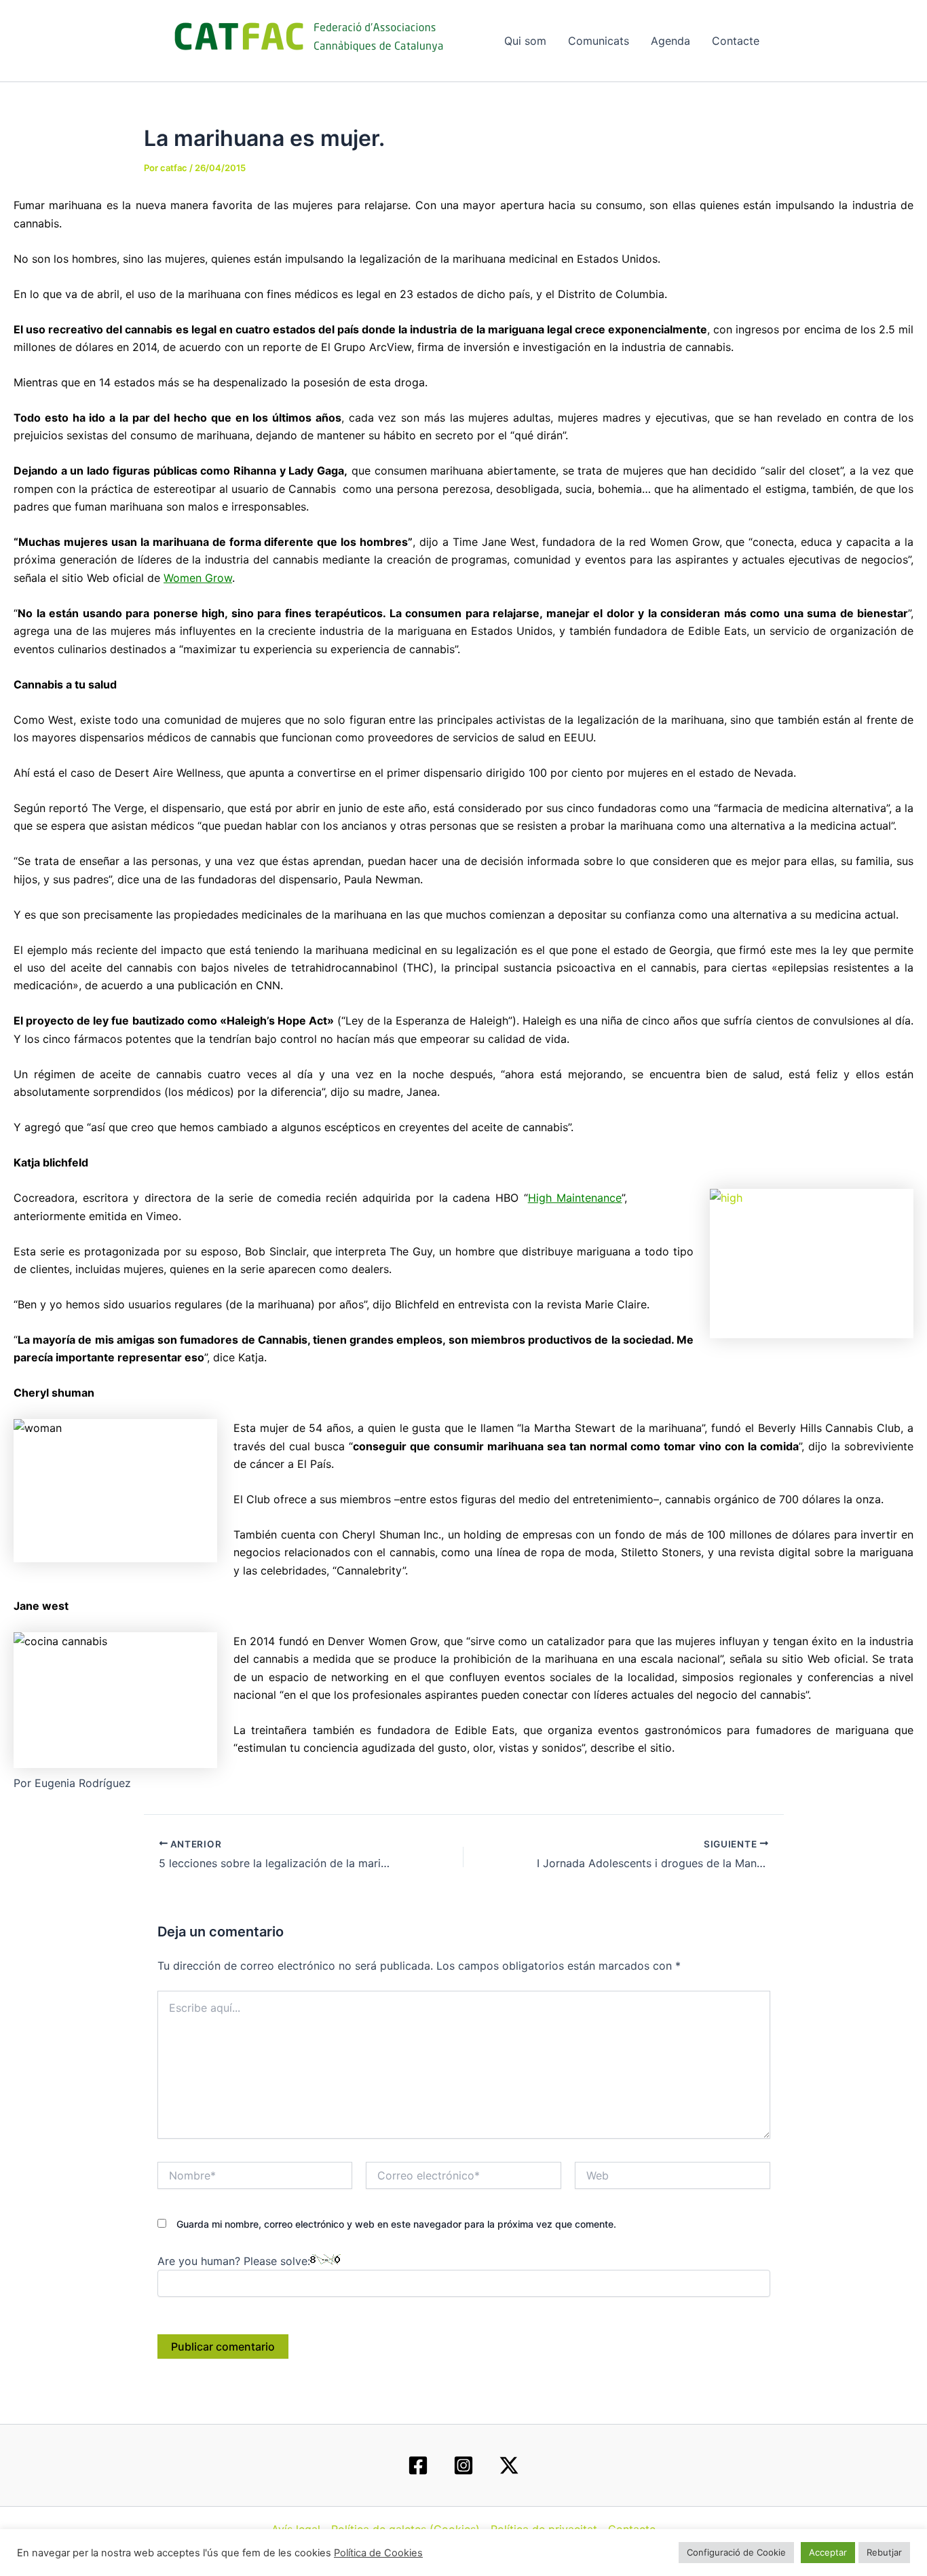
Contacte (736, 41)
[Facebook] (418, 2465)
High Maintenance (575, 1198)
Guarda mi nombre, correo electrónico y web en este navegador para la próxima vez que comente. (396, 2224)
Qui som (525, 41)
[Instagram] (463, 2465)
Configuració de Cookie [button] (736, 2552)
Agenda (670, 41)
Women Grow (198, 578)
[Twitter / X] (509, 2465)
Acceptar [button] (828, 2552)
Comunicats (599, 41)
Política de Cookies (378, 2553)
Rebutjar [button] (884, 2552)
